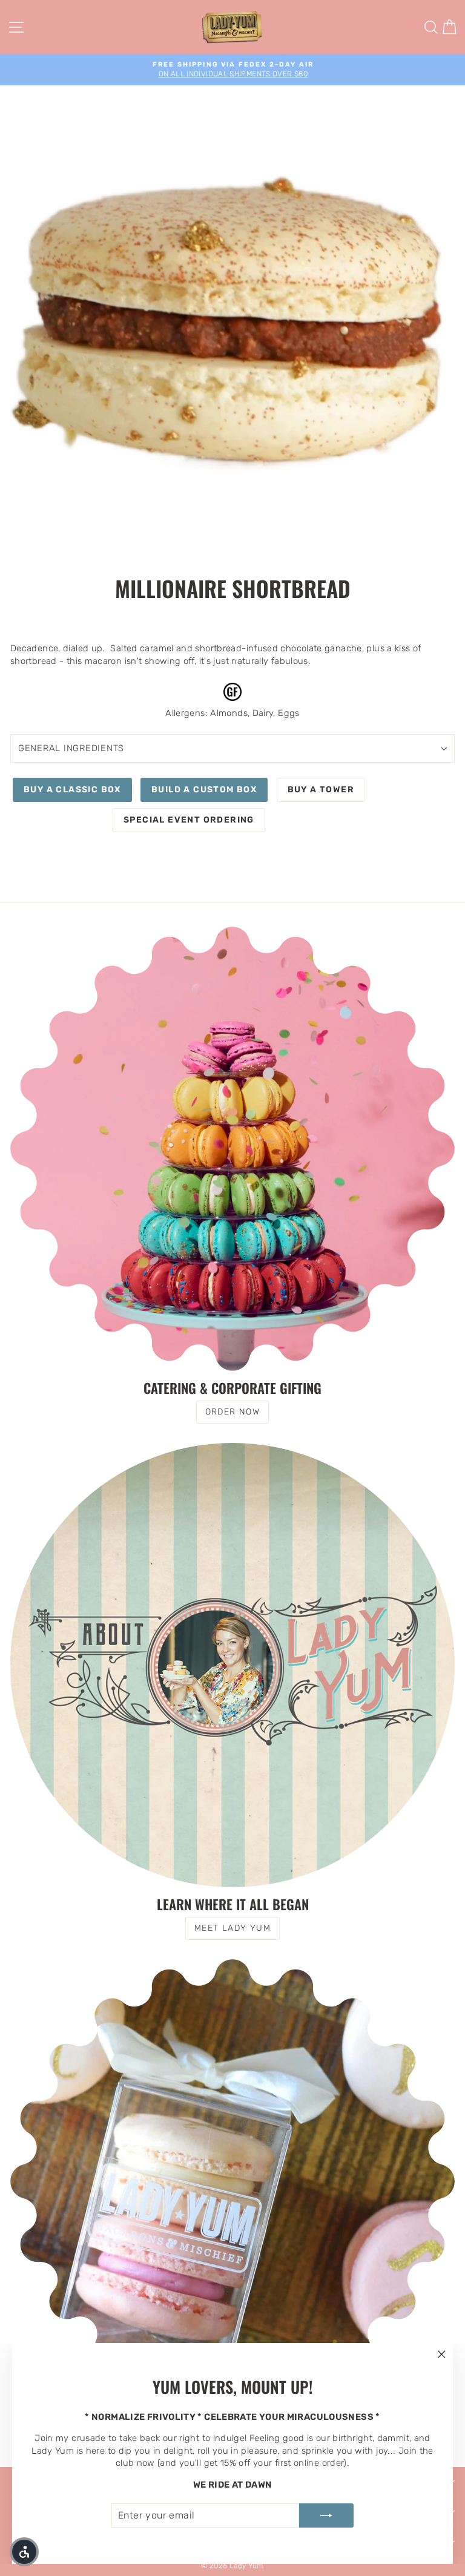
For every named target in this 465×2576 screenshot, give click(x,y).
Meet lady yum (232, 1928)
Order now (233, 1412)
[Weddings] (232, 2181)
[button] (24, 2552)
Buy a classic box (72, 790)
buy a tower (321, 790)
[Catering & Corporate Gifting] (232, 1149)
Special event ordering (189, 820)
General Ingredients (71, 748)
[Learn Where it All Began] (232, 1665)
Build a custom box (204, 790)
